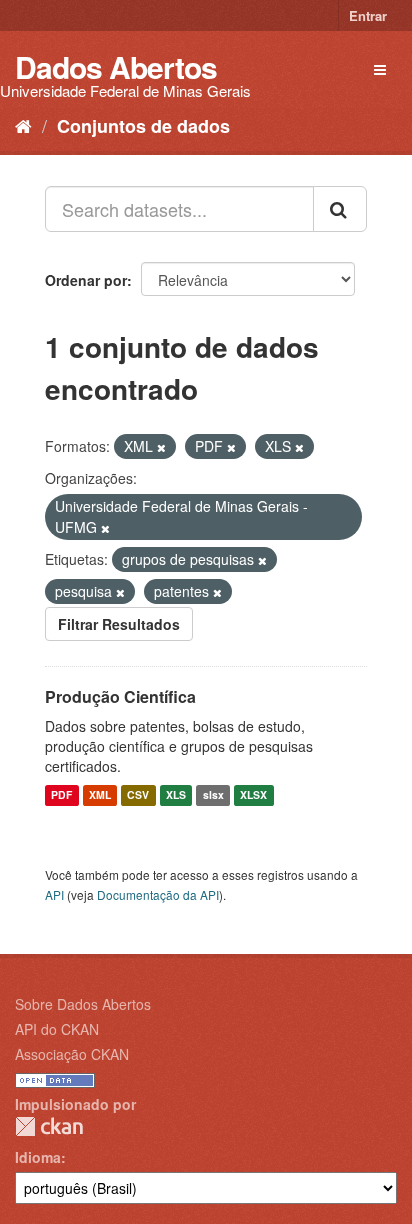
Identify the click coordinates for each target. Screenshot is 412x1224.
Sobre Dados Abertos (83, 1004)
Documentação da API (158, 894)
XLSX (253, 795)
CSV (138, 795)
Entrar (368, 15)
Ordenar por (86, 280)
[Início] (23, 125)
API (54, 894)
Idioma (38, 1157)
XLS (176, 795)
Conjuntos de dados (143, 126)
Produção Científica (120, 696)
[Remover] (161, 447)
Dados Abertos (116, 66)
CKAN (49, 1126)
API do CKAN (57, 1029)
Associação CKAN (72, 1054)
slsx (213, 795)
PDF (61, 795)
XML (100, 795)
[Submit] (340, 209)
